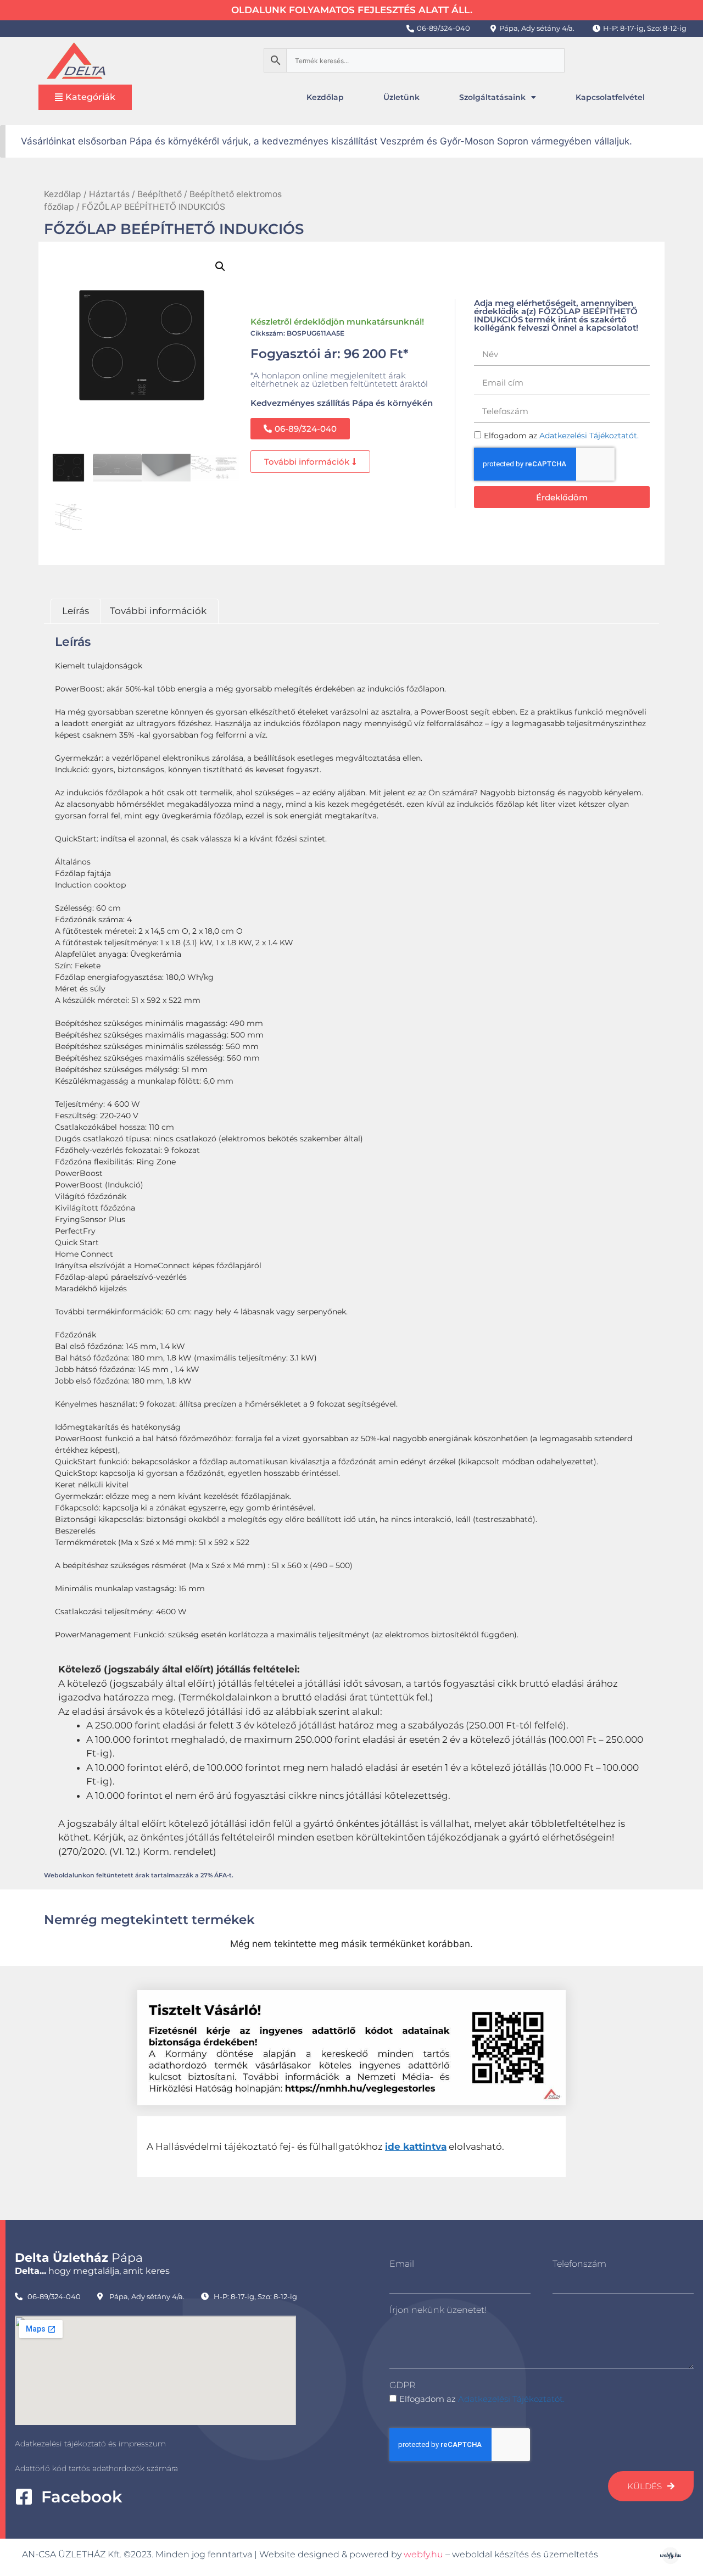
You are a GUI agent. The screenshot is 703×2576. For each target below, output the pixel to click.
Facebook (82, 2497)
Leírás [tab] (76, 611)
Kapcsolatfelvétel (610, 97)
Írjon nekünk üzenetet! (438, 2310)
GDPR (402, 2385)
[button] (220, 266)
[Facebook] (24, 2497)
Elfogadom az (482, 2399)
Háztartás (109, 194)
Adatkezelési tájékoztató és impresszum (90, 2444)
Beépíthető (160, 194)
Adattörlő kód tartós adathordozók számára (96, 2468)
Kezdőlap (325, 97)
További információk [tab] (158, 611)
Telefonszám (579, 2264)
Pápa (79, 2258)
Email (402, 2264)
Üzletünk (401, 97)
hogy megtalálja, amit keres (92, 2271)
